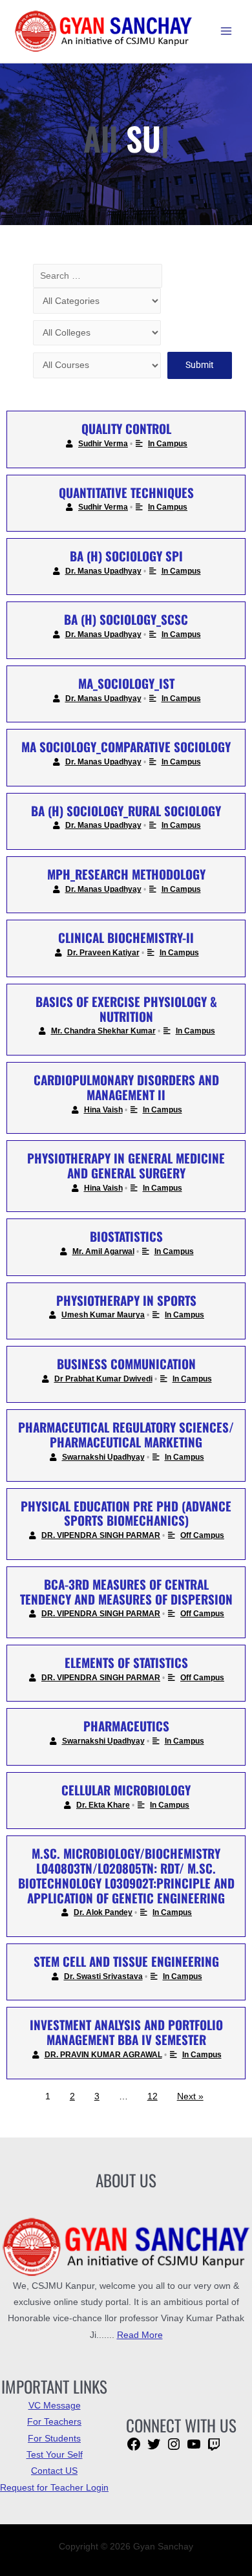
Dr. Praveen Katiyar (103, 953)
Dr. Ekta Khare (103, 1805)
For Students (54, 2439)
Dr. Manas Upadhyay (103, 571)
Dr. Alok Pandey (103, 1912)
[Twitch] (214, 2449)
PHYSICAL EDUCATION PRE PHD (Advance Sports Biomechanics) (126, 1513)
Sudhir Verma (103, 444)
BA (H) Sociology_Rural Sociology (126, 810)
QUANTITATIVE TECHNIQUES (126, 492)
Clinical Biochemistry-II (126, 937)
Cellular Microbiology (126, 1790)
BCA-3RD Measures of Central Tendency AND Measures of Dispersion (126, 1591)
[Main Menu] (226, 31)
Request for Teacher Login (54, 2488)
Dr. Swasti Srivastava (103, 1976)
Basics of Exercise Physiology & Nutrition (126, 1009)
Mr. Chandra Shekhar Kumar (103, 1031)
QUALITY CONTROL (126, 428)
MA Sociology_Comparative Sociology (126, 746)
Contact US (54, 2471)
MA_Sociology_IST (126, 683)
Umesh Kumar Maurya (103, 1315)
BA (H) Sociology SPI (126, 556)
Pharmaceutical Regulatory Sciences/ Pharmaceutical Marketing (126, 1434)
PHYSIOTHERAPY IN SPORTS (126, 1300)
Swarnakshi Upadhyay (103, 1457)
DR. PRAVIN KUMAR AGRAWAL (103, 2055)
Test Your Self (55, 2455)
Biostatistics (126, 1236)
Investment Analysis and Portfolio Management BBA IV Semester (126, 2032)
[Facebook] (134, 2449)
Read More (140, 2335)
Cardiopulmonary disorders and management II (126, 1087)
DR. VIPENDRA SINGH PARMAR (101, 1535)
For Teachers (54, 2422)
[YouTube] (194, 2449)
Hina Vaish (103, 1110)
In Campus (168, 444)
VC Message (55, 2406)
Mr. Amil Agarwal (103, 1251)
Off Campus (202, 1535)
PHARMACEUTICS (126, 1726)
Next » (190, 2096)
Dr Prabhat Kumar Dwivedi (103, 1379)
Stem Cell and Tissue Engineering (126, 1961)
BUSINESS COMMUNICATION (126, 1363)
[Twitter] (154, 2449)
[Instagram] (174, 2449)
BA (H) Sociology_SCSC (126, 619)
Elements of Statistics (126, 1662)
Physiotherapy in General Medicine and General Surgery (126, 1165)
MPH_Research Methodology (126, 874)
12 (152, 2096)
